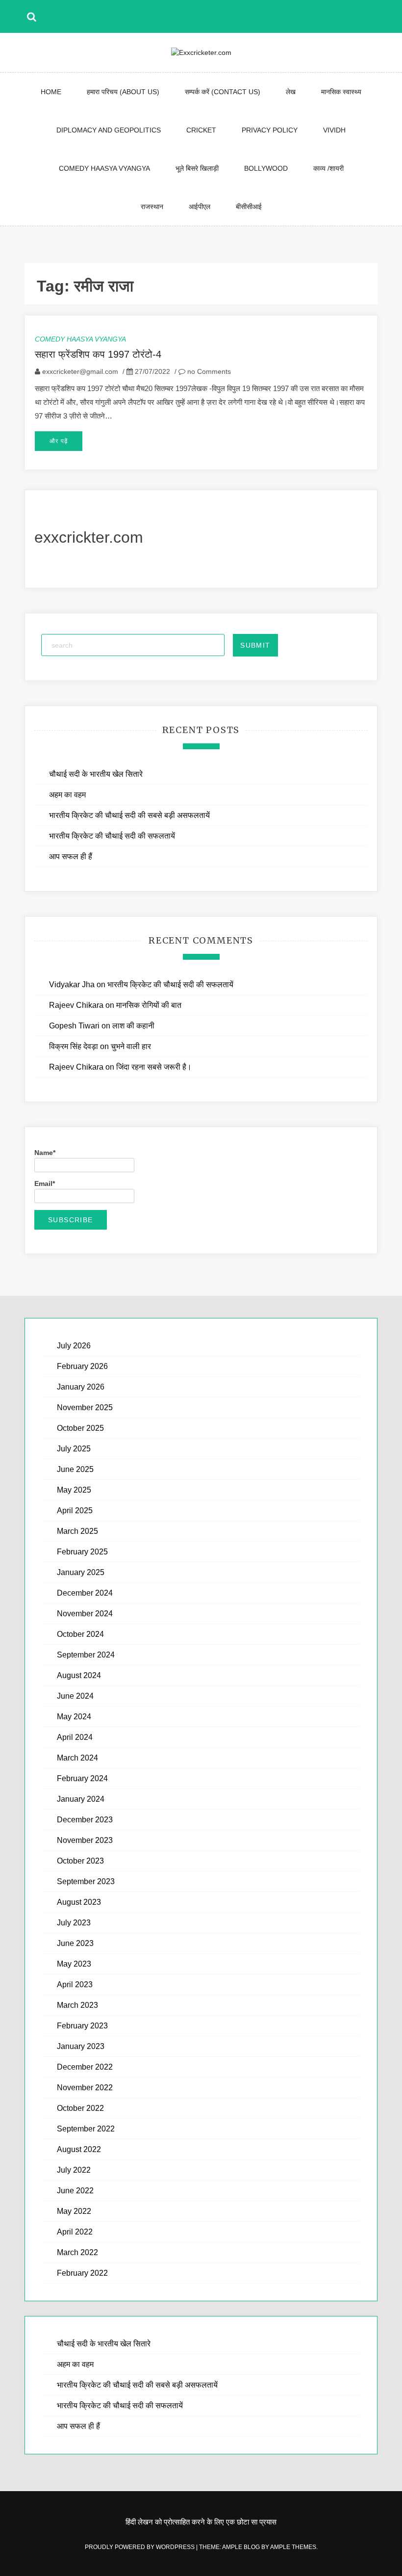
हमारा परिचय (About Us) (123, 92)
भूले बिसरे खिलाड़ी (197, 168)
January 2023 (81, 2046)
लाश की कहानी (133, 1026)
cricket (201, 130)
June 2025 (75, 1469)
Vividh (334, 130)
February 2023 (82, 2026)
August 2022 (79, 2149)
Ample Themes (293, 2547)
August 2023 (79, 1902)
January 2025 (81, 1572)
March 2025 (77, 1531)
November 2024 (85, 1614)
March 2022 (77, 2252)
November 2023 (85, 1840)
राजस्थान (152, 207)
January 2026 (81, 1387)
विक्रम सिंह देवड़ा (74, 1046)
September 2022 (86, 2129)
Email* (45, 1183)
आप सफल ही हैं (71, 856)
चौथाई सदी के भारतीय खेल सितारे (96, 774)
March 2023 (77, 2005)
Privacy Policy (270, 130)
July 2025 (74, 1449)
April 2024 (75, 1737)
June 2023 (75, 1943)
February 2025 (82, 1552)
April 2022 (75, 2232)
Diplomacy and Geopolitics (109, 130)
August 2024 (79, 1675)
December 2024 (85, 1593)
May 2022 (74, 2211)
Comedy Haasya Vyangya (104, 168)
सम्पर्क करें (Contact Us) (223, 92)
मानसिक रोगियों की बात (149, 1005)
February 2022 (82, 2273)
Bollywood (266, 168)
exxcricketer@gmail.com (80, 371)
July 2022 (74, 2170)
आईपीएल (200, 207)
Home (51, 92)
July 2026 (74, 1346)
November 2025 (85, 1407)
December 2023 (85, 1820)
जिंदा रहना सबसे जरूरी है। (154, 1067)
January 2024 (81, 1799)
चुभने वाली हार (131, 1046)
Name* (45, 1153)
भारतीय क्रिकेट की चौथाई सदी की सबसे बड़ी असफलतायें (130, 815)
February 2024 (82, 1778)
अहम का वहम (67, 795)
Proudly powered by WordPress (140, 2547)
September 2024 (86, 1655)
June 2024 (75, 1696)
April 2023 (75, 1985)
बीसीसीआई (249, 207)
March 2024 (77, 1758)
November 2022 (85, 2088)
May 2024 (74, 1717)
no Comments (208, 371)
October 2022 (80, 2108)
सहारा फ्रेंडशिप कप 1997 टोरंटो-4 (98, 354)
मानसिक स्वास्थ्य (341, 92)
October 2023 (80, 1861)
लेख (291, 92)
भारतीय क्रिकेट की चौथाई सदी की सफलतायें (112, 836)
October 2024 (80, 1634)
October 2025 (80, 1428)
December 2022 (85, 2067)
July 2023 (74, 1923)
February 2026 (82, 1366)
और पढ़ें (59, 441)
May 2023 (74, 1964)
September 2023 (86, 1881)
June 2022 (75, 2191)
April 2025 (75, 1511)
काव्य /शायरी (328, 168)
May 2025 (74, 1490)
